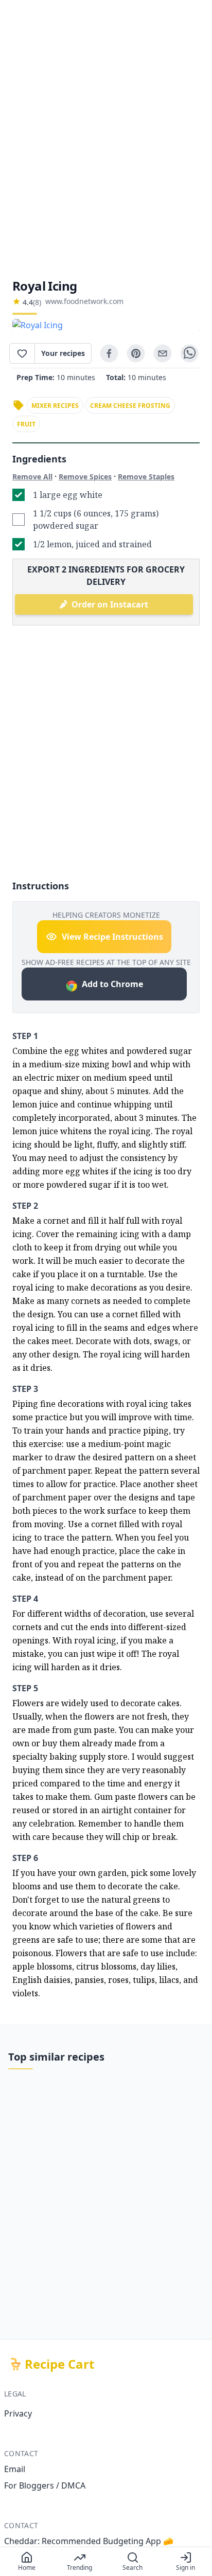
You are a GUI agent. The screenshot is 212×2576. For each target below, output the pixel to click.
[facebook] (109, 353)
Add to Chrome (112, 984)
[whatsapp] (189, 353)
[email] (163, 353)
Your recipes (63, 353)
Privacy (18, 2413)
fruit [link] (26, 424)
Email (15, 2469)
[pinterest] (136, 353)
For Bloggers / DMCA (45, 2485)
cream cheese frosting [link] (130, 406)
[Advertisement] (106, 139)
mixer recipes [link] (55, 406)
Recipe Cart (59, 2364)
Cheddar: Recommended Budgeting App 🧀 (89, 2541)
